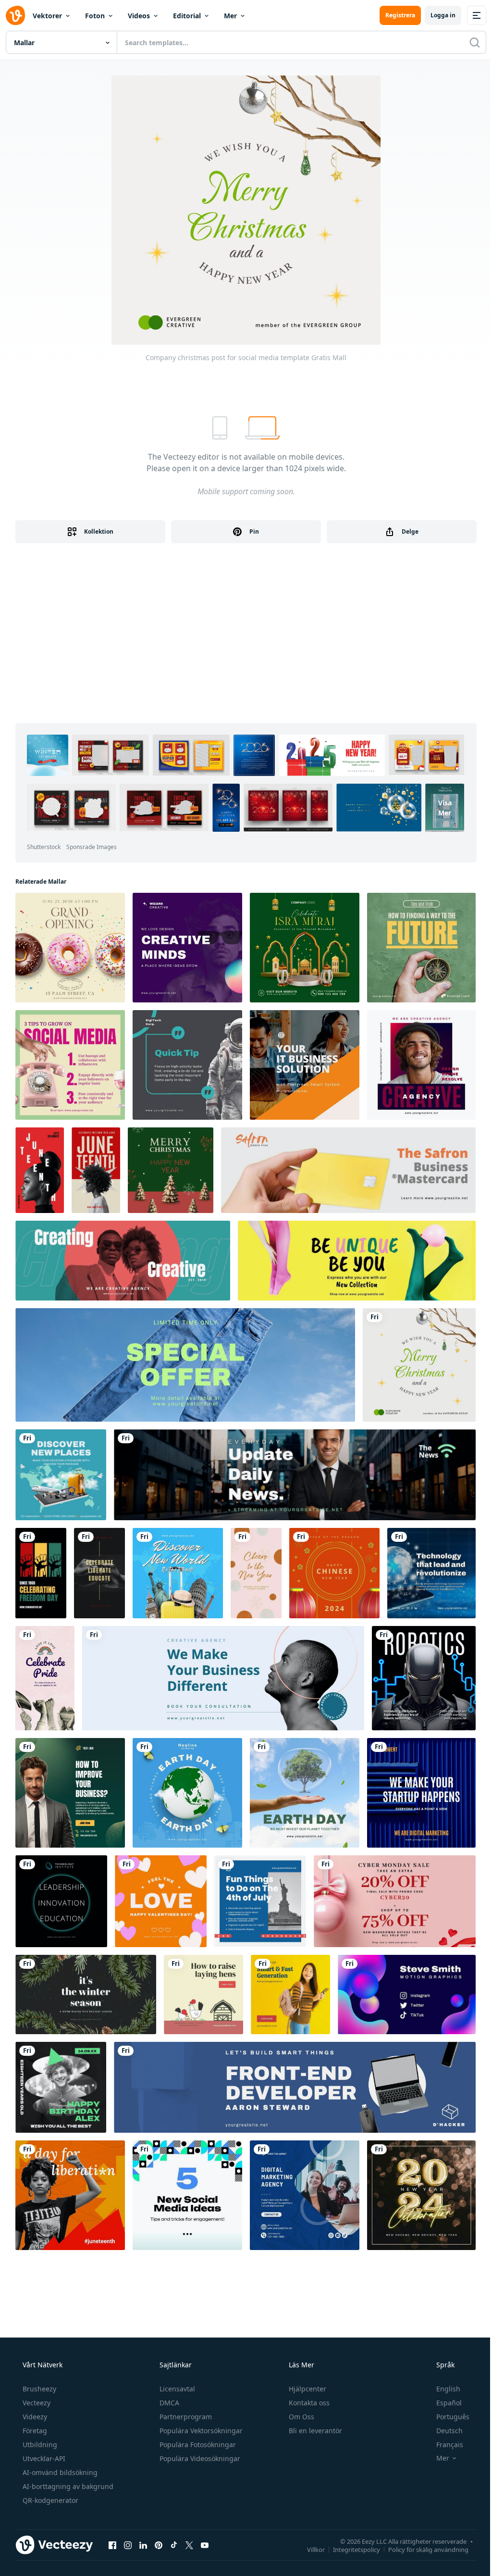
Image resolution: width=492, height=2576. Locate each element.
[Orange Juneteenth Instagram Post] (70, 2195)
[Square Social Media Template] (187, 2195)
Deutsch (449, 2431)
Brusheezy (39, 2389)
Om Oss (301, 2417)
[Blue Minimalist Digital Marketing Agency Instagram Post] (305, 2195)
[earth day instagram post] (305, 1793)
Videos (139, 16)
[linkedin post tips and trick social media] (70, 1065)
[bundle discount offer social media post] (395, 1901)
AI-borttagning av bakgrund (68, 2486)
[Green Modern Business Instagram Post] (70, 1793)
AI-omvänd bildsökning (60, 2472)
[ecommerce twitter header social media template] (185, 1365)
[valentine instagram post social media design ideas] (161, 1901)
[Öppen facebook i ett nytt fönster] (112, 2545)
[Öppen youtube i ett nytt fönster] (205, 2545)
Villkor (316, 2549)
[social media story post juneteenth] (41, 1573)
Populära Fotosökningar (198, 2445)
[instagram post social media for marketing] (421, 1793)
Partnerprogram (186, 2417)
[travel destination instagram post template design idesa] (178, 1573)
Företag (35, 2431)
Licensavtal (177, 2389)
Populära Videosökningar (200, 2458)
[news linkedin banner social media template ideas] (295, 1475)
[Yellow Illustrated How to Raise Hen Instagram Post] (203, 1995)
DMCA (169, 2403)
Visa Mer (445, 808)
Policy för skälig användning (428, 2549)
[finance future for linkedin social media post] (421, 948)
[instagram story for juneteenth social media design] (40, 1170)
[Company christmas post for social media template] (419, 1365)
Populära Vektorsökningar (201, 2431)
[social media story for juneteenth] (99, 1573)
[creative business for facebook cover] (223, 1678)
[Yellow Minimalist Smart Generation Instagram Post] (290, 1995)
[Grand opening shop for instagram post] (70, 948)
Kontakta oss (309, 2403)
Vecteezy (37, 2403)
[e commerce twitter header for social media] (357, 1261)
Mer (230, 16)
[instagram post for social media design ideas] (61, 1901)
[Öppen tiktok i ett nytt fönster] (174, 2545)
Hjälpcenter (307, 2389)
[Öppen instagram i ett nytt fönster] (128, 2545)
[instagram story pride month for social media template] (45, 1678)
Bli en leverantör (315, 2431)
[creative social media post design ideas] (421, 1065)
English (448, 2389)
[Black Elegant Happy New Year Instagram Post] (421, 2195)
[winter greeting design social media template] (86, 1995)
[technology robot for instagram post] (424, 1678)
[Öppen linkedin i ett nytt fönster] (143, 2545)
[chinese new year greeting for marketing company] (334, 1573)
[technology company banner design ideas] (295, 2087)
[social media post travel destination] (61, 1475)
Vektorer (47, 16)
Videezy (35, 2417)
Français (450, 2445)
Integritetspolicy (357, 2549)
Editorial (187, 16)
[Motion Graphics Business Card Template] (407, 1995)
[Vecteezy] (15, 15)
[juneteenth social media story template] (96, 1170)
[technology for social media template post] (431, 1573)
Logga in (443, 15)
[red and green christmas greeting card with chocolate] (171, 1170)
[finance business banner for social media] (348, 1170)
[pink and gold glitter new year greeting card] (256, 1573)
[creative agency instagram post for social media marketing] (187, 948)
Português (453, 2417)
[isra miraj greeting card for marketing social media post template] (305, 948)
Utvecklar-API (44, 2458)
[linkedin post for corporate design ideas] (187, 1065)
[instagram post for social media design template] (305, 1065)
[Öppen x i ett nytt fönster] (189, 2545)
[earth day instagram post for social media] (187, 1793)
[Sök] (475, 42)
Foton (95, 16)
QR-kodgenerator (50, 2500)
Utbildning (40, 2445)
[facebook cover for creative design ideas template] (123, 1261)
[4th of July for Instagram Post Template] (260, 1901)
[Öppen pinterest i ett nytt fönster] (159, 2545)
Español (449, 2403)
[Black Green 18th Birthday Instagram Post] (61, 2087)
